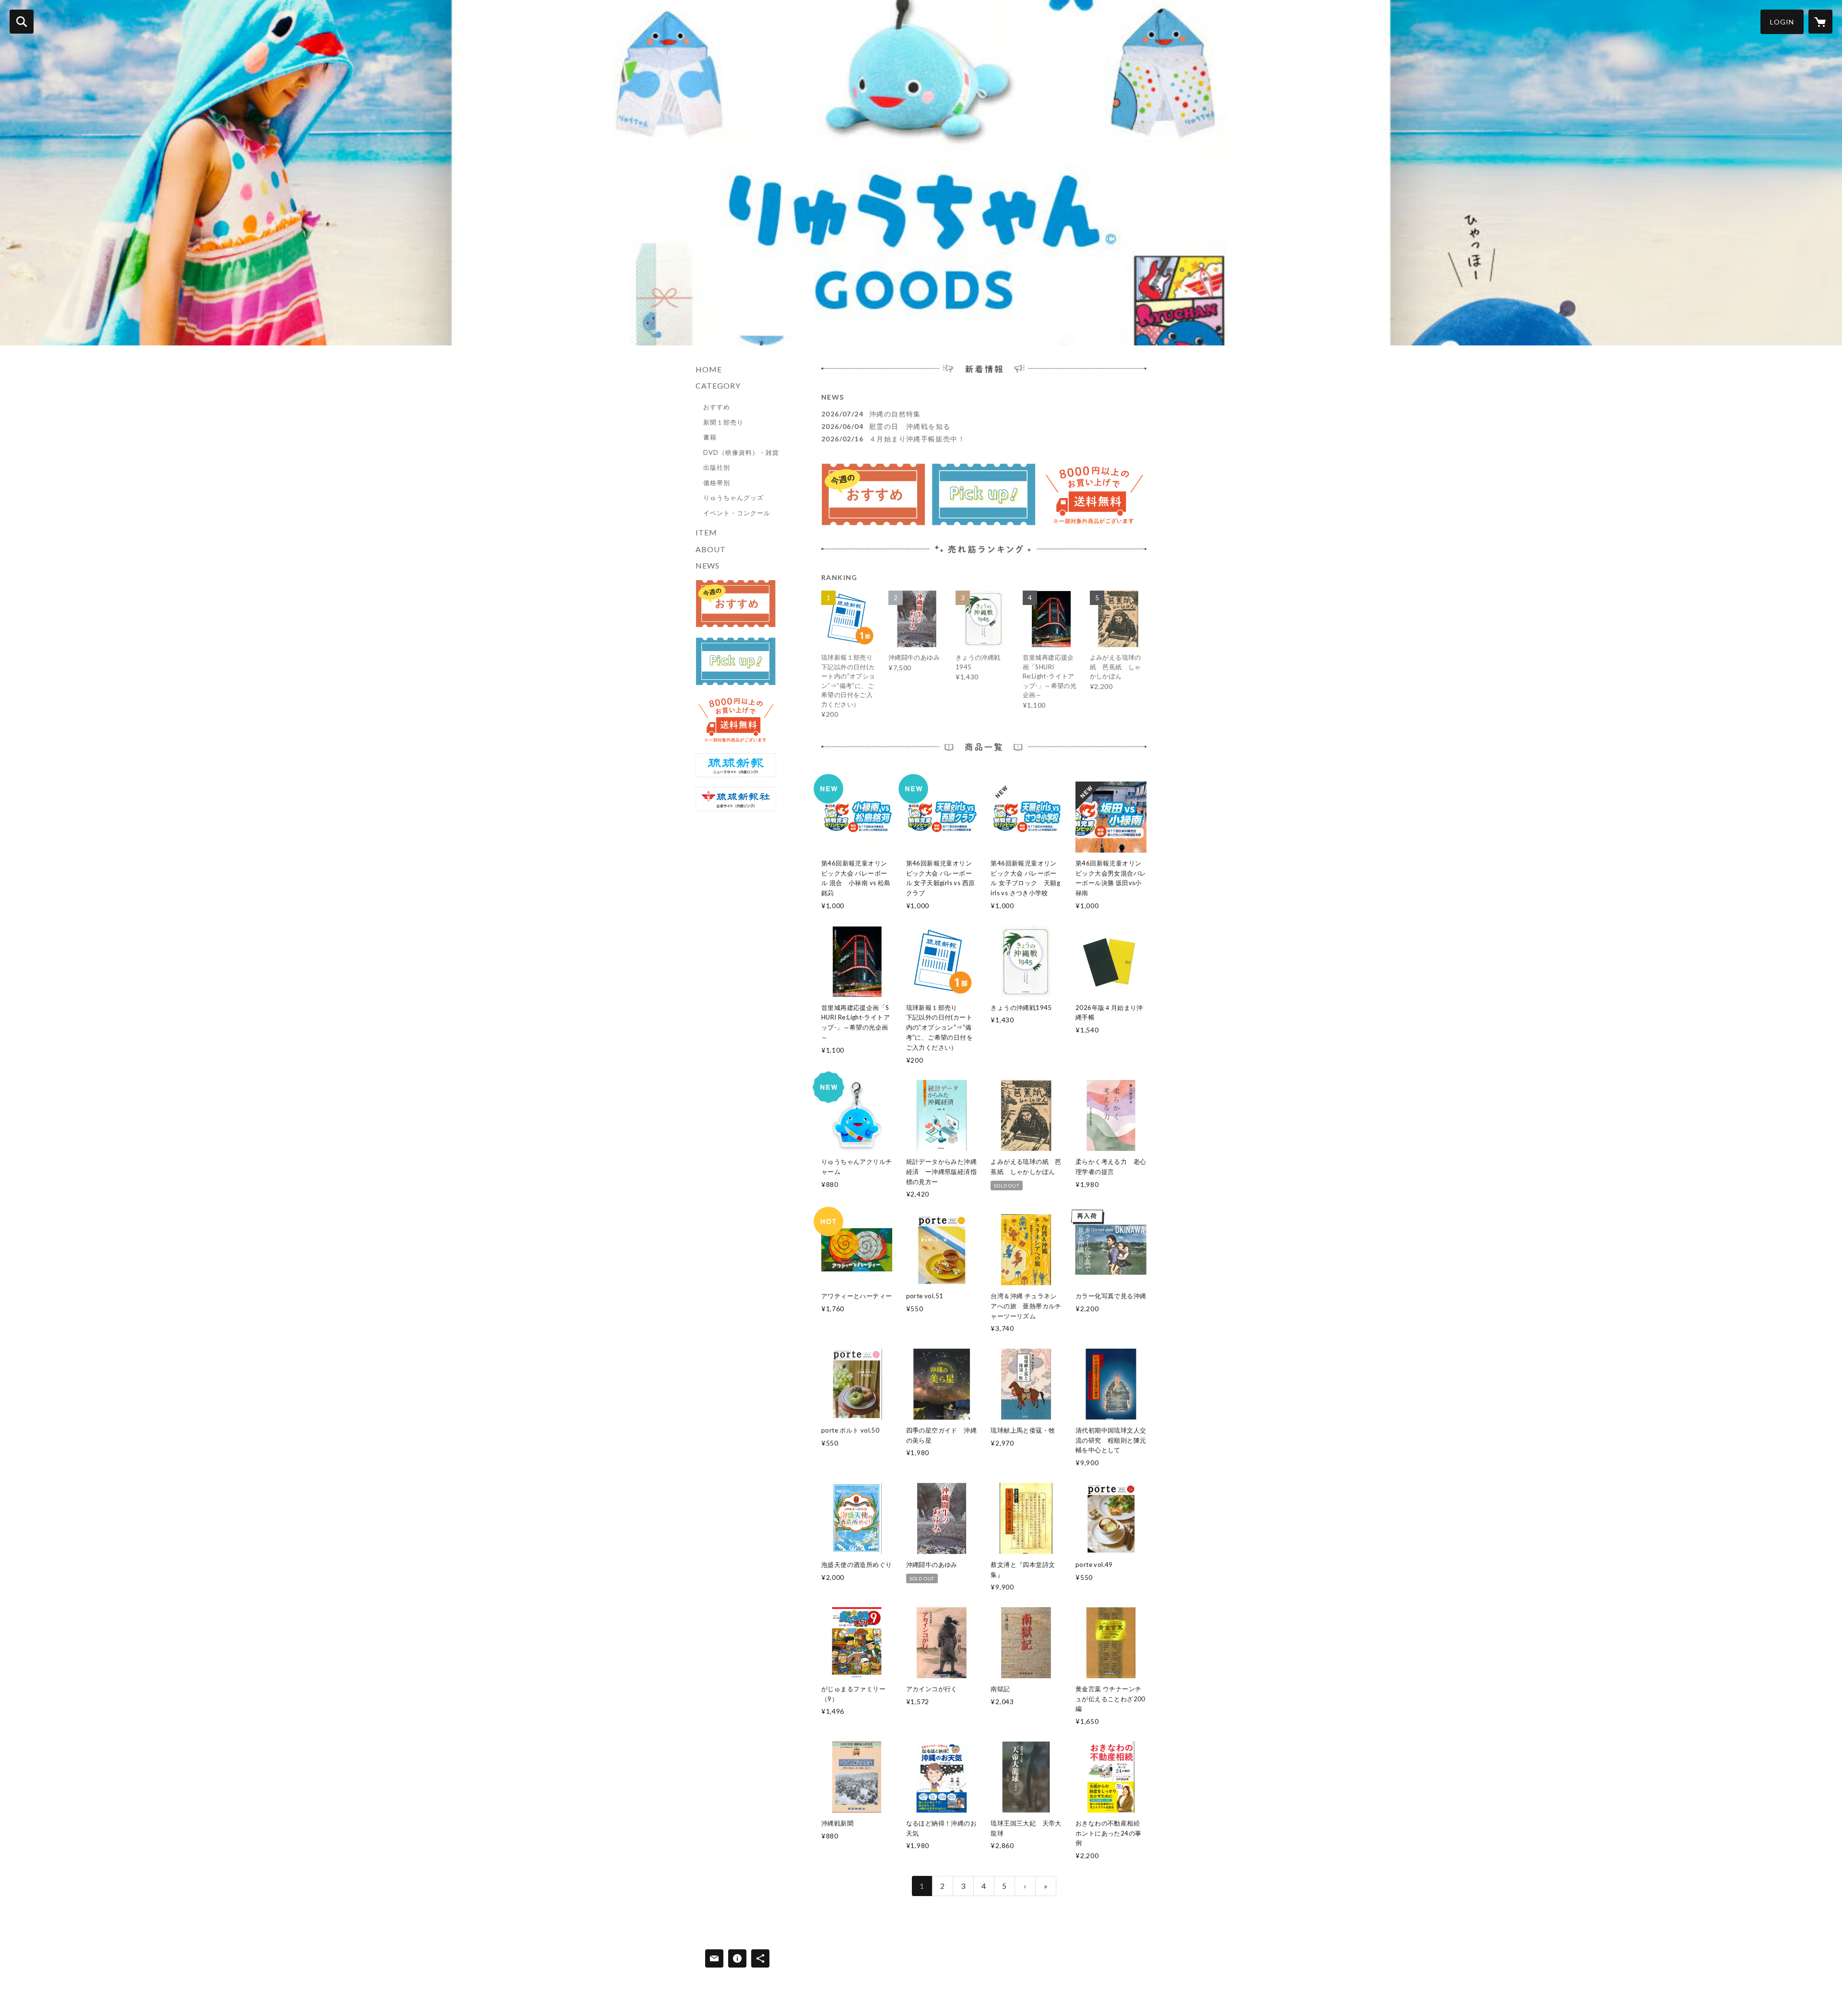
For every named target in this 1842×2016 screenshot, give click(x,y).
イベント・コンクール (737, 513)
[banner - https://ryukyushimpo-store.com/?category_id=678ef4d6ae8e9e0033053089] (736, 604)
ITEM (706, 532)
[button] (1782, 22)
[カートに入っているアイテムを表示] (1820, 22)
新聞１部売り (723, 422)
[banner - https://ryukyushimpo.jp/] (736, 765)
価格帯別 (717, 483)
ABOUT (711, 549)
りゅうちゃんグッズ (733, 498)
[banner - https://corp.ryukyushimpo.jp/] (736, 799)
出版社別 (717, 467)
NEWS (708, 565)
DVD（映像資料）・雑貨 (741, 452)
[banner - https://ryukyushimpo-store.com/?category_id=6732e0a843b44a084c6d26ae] (736, 661)
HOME (709, 369)
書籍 (710, 437)
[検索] (22, 22)
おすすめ (717, 407)
